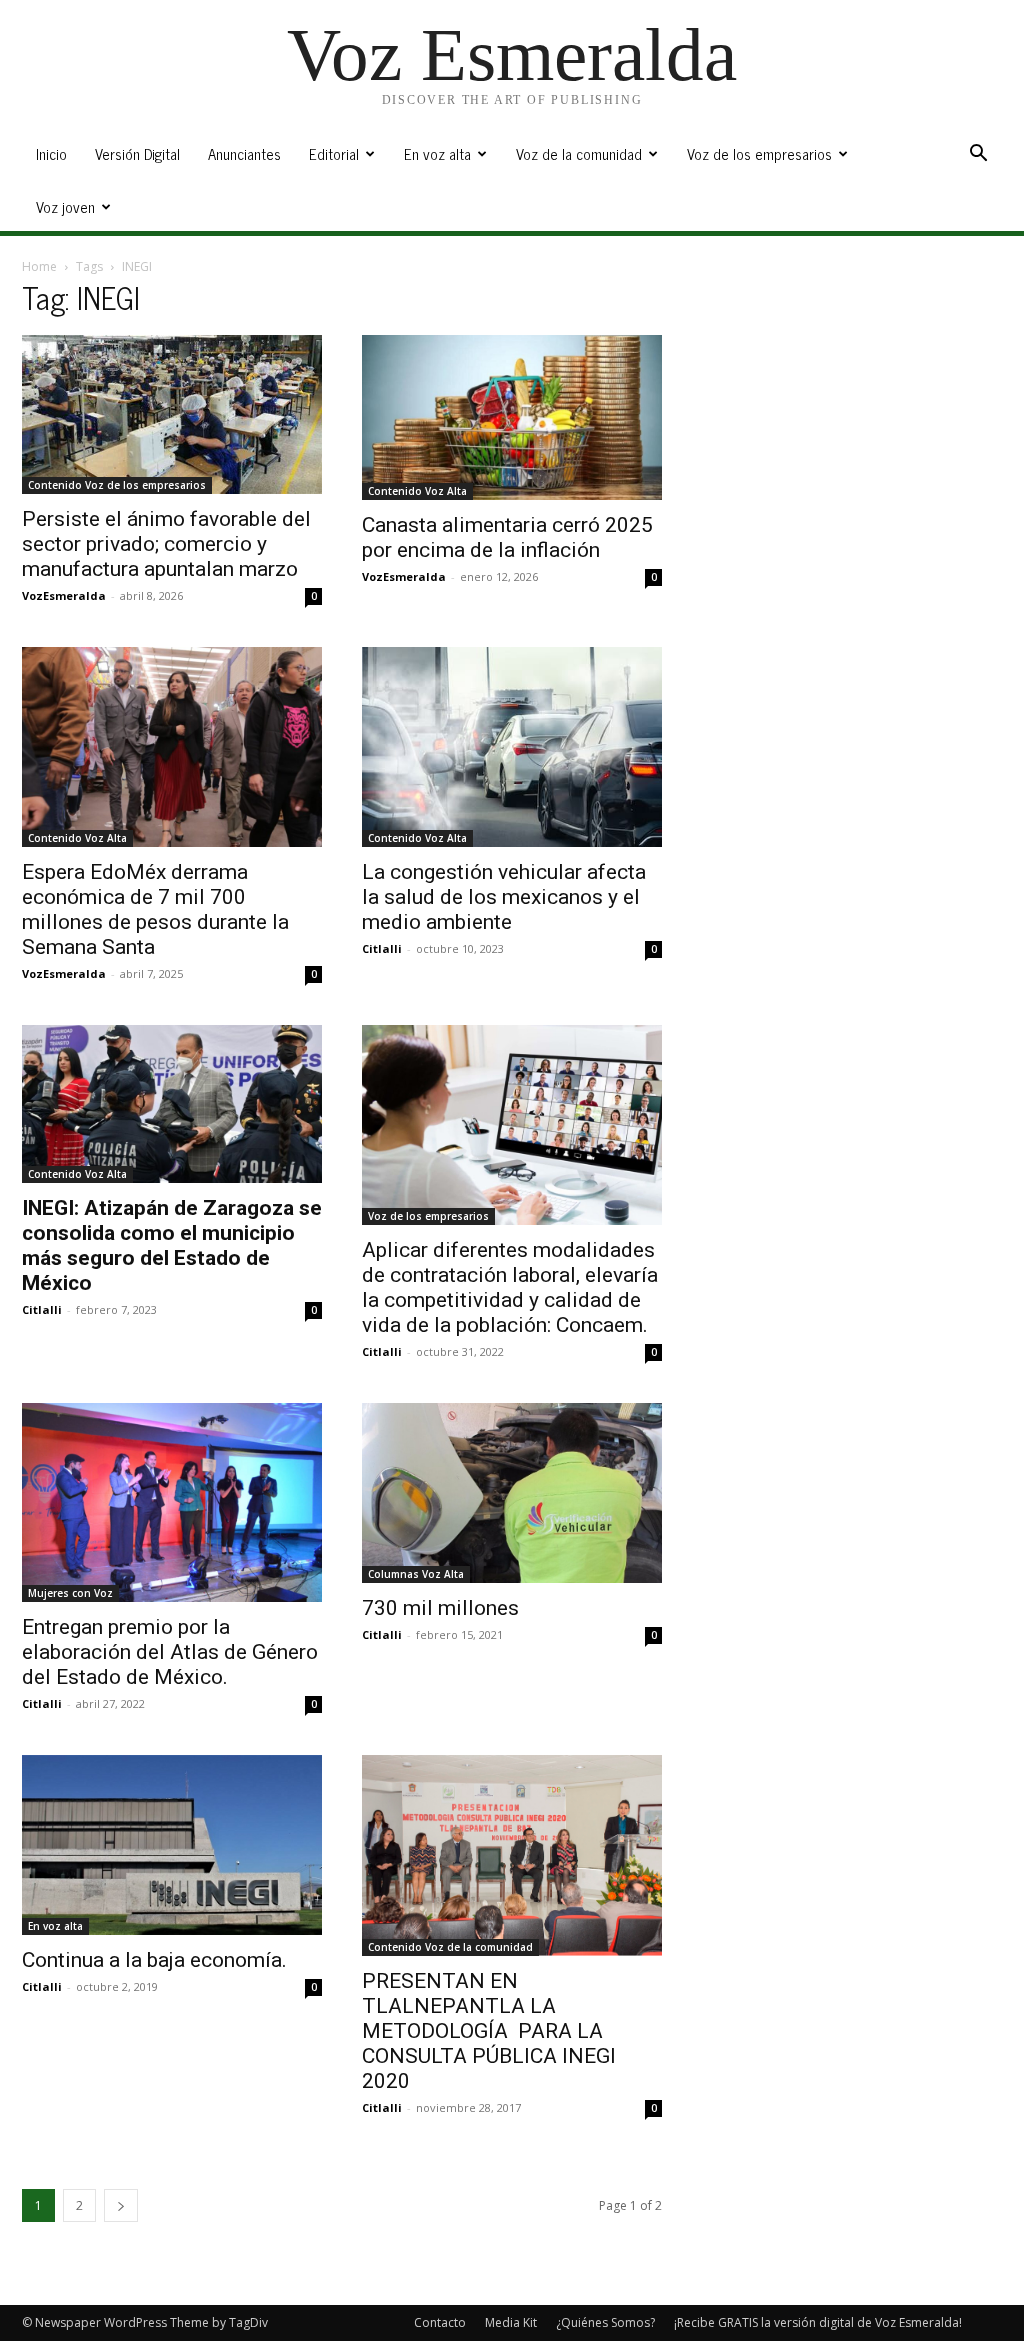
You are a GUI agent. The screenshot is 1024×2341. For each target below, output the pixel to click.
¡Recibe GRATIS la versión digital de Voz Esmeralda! (818, 2322)
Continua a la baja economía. (154, 1960)
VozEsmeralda (64, 595)
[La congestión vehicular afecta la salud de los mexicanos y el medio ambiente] (512, 747)
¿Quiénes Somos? (605, 2322)
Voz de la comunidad (579, 153)
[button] (978, 155)
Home (39, 266)
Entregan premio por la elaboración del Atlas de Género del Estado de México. (170, 1652)
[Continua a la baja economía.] (172, 1845)
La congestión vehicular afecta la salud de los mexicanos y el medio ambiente (504, 897)
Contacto (440, 2322)
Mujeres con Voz (70, 1593)
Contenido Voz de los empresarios (117, 485)
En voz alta (437, 153)
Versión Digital (137, 153)
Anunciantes (244, 153)
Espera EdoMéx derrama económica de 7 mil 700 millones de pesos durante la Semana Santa (155, 909)
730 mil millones (440, 1608)
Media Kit (511, 2322)
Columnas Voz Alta (416, 1574)
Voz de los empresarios (759, 153)
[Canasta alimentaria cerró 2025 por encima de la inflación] (512, 417)
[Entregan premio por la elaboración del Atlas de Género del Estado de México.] (172, 1502)
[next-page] (121, 2205)
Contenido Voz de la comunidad (450, 1947)
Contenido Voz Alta (417, 491)
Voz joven (65, 206)
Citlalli (382, 948)
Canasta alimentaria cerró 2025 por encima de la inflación (507, 537)
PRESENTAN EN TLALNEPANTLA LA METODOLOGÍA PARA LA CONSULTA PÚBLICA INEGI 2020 (489, 2031)
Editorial (334, 153)
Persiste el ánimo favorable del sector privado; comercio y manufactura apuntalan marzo (166, 544)
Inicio (51, 153)
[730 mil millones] (512, 1493)
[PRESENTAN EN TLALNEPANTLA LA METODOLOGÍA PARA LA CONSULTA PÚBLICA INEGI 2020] (512, 1855)
